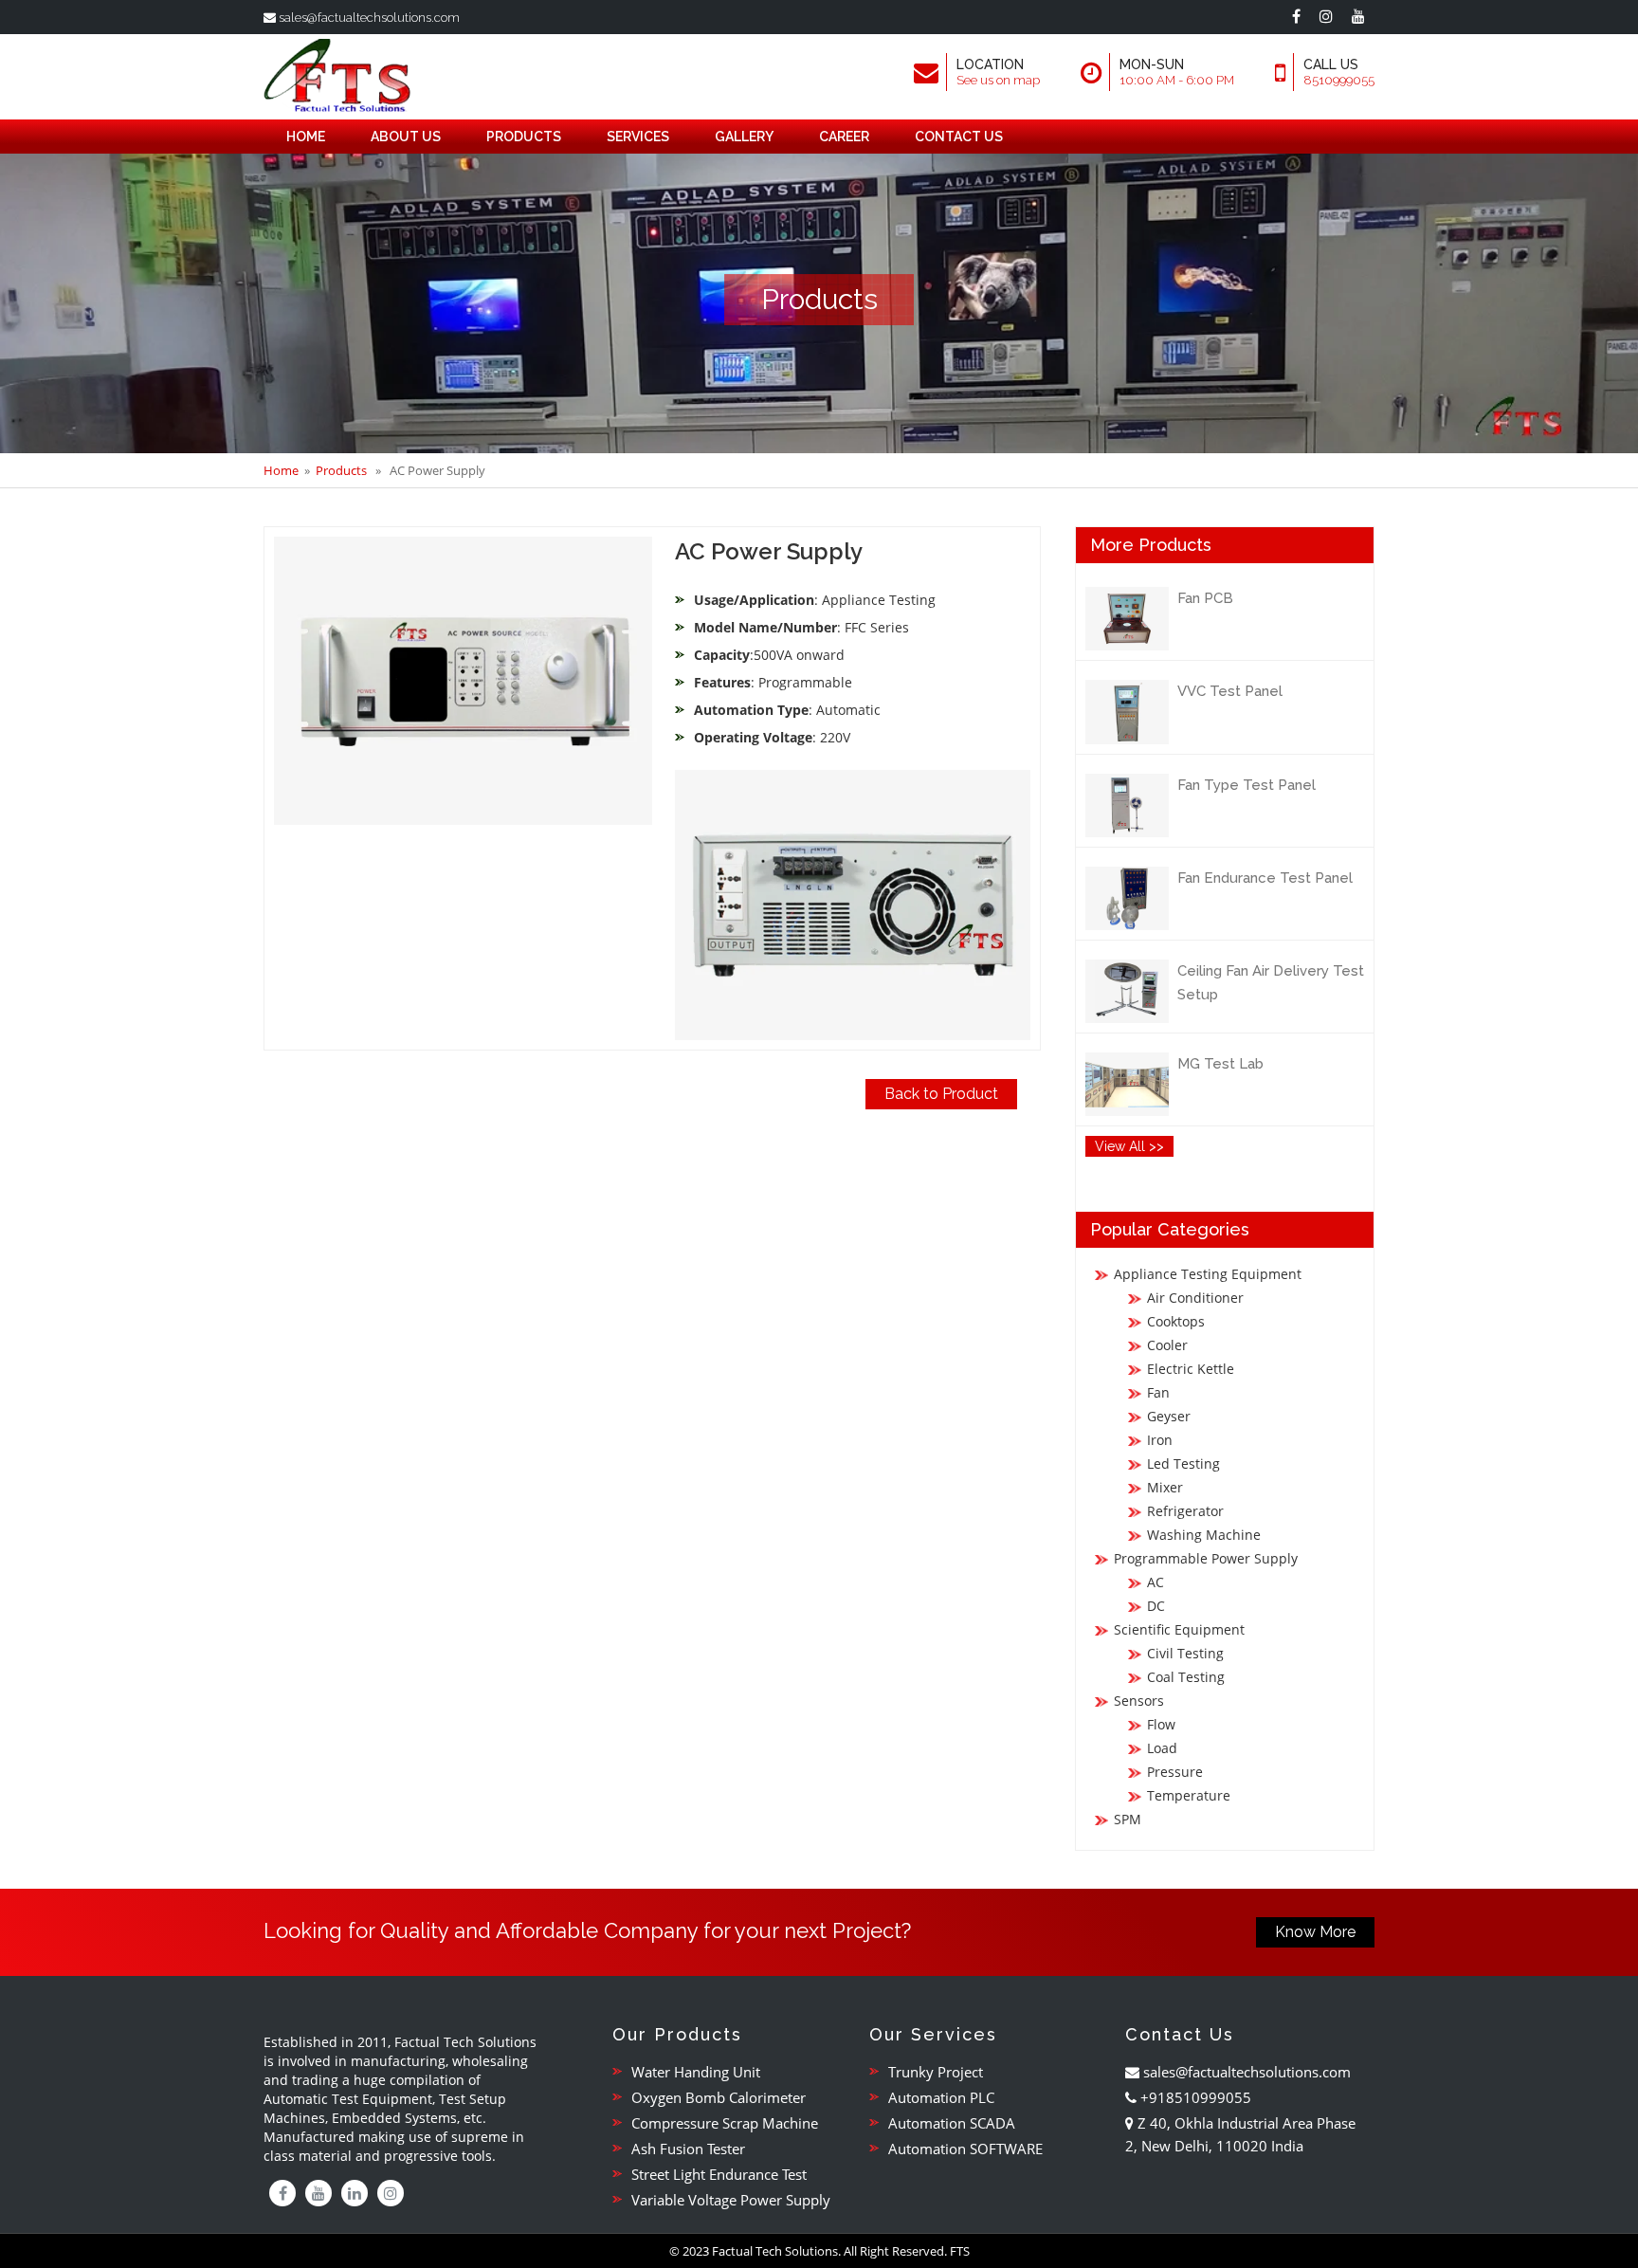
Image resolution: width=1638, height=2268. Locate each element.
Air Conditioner (1195, 1298)
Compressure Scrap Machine (725, 2123)
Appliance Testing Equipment (1208, 1274)
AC (1156, 1582)
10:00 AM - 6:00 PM (1177, 80)
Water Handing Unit (696, 2072)
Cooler (1167, 1345)
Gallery (744, 137)
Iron (1160, 1440)
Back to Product (941, 1094)
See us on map (998, 80)
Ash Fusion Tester (688, 2149)
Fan (1158, 1392)
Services (638, 137)
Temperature (1189, 1795)
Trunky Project (936, 2072)
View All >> (1129, 1146)
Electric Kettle (1191, 1369)
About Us (406, 137)
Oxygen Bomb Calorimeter (719, 2097)
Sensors (1139, 1701)
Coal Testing (1186, 1677)
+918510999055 (1194, 2097)
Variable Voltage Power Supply (731, 2200)
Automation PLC (941, 2097)
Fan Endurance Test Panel (1265, 878)
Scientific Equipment (1179, 1629)
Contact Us (959, 137)
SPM (1128, 1819)
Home (306, 137)
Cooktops (1176, 1321)
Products (524, 137)
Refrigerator (1185, 1511)
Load (1162, 1748)
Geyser (1169, 1416)
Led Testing (1183, 1463)
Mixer (1165, 1487)
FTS (960, 2251)
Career (844, 137)
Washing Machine (1204, 1535)
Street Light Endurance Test (719, 2174)
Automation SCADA (952, 2123)
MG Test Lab (1220, 1064)
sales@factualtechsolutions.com (368, 18)
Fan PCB (1205, 598)
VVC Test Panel (1230, 691)
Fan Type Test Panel (1247, 785)
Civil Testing (1185, 1653)
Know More (1315, 1932)
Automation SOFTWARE (965, 2149)
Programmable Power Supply (1206, 1558)
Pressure (1175, 1772)
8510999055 (1339, 80)
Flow (1161, 1724)
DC (1156, 1606)
